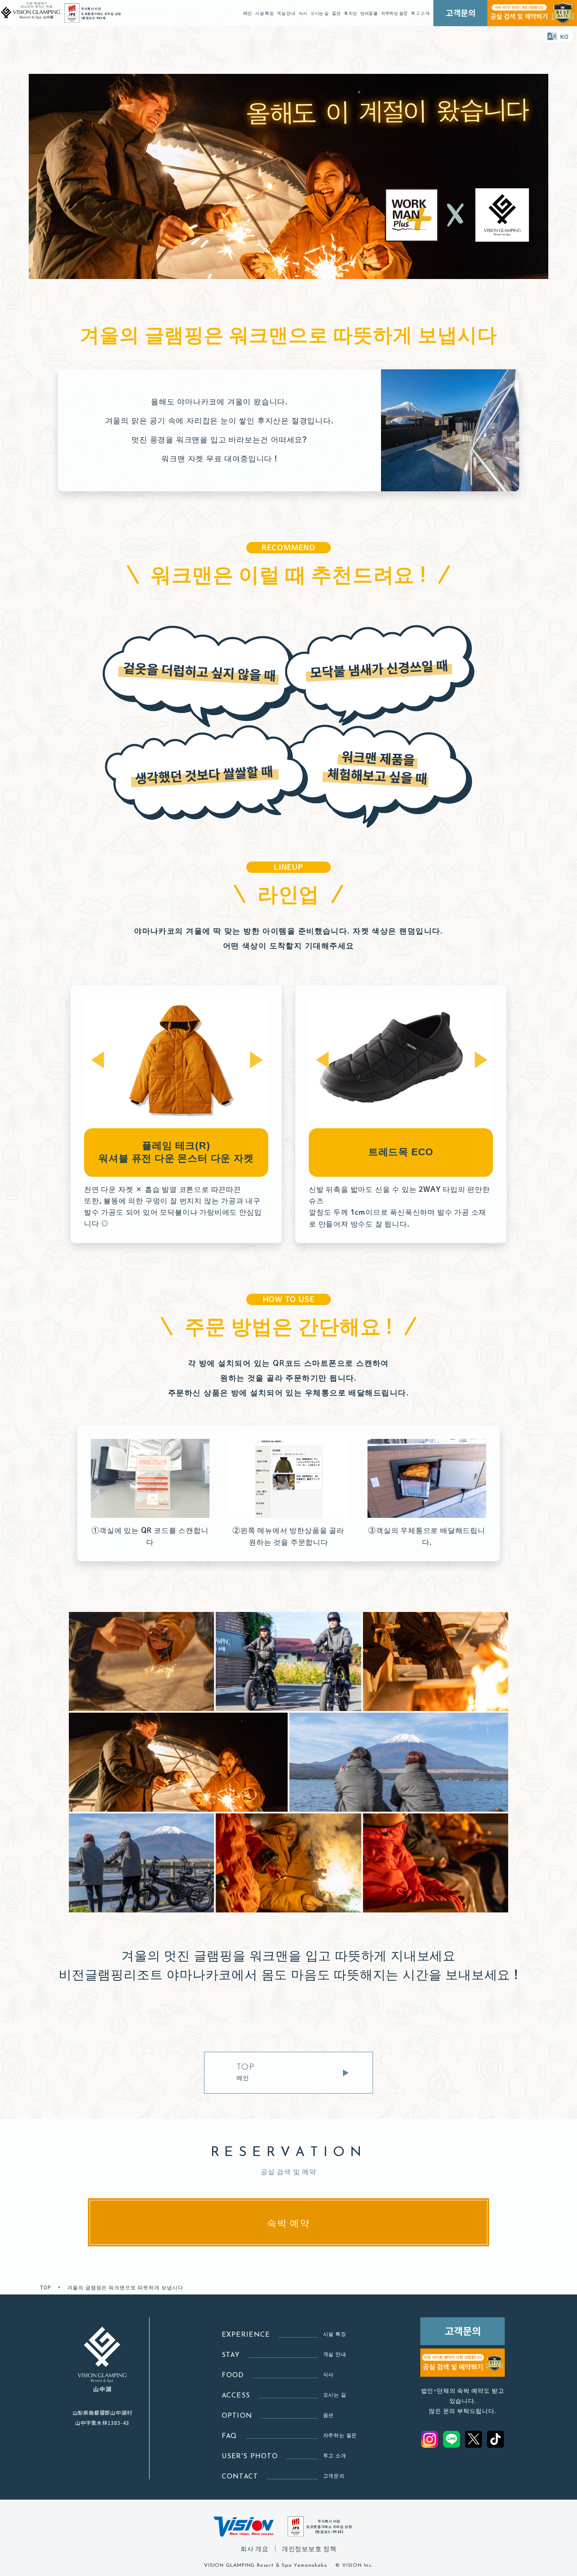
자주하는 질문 (395, 13)
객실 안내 (286, 13)
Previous (98, 1060)
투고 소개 (420, 13)
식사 (303, 13)
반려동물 (369, 13)
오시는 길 (320, 13)
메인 (248, 13)
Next (256, 1060)
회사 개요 (254, 2548)
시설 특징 (264, 13)
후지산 (350, 13)
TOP (46, 2287)
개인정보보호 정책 (309, 2548)
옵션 (336, 13)
